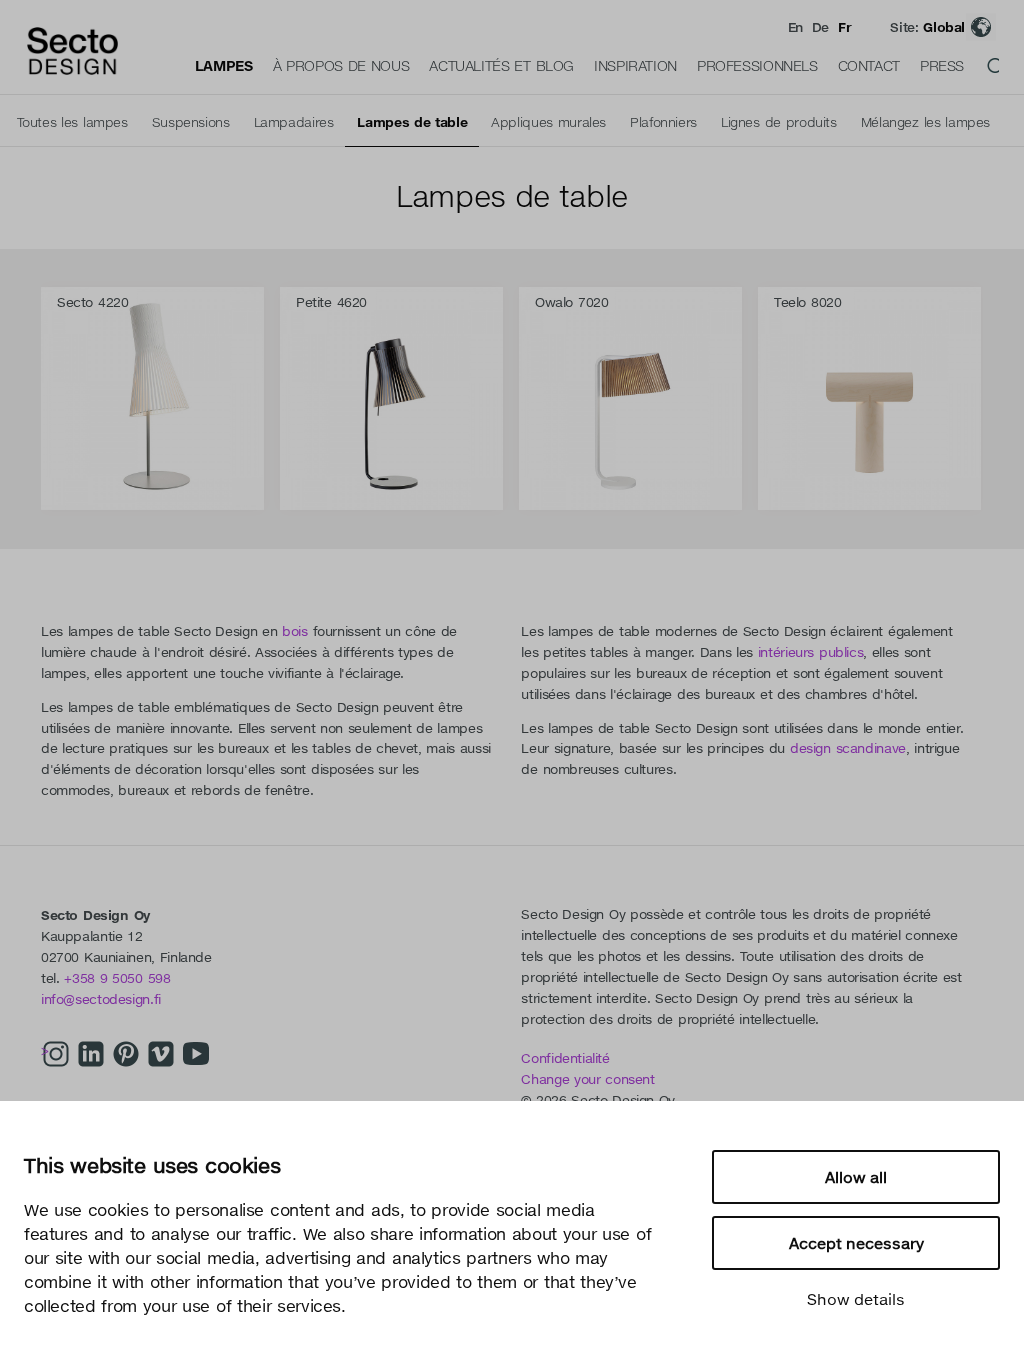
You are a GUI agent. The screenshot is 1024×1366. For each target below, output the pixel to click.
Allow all (856, 1177)
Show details (856, 1299)
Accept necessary (856, 1243)
